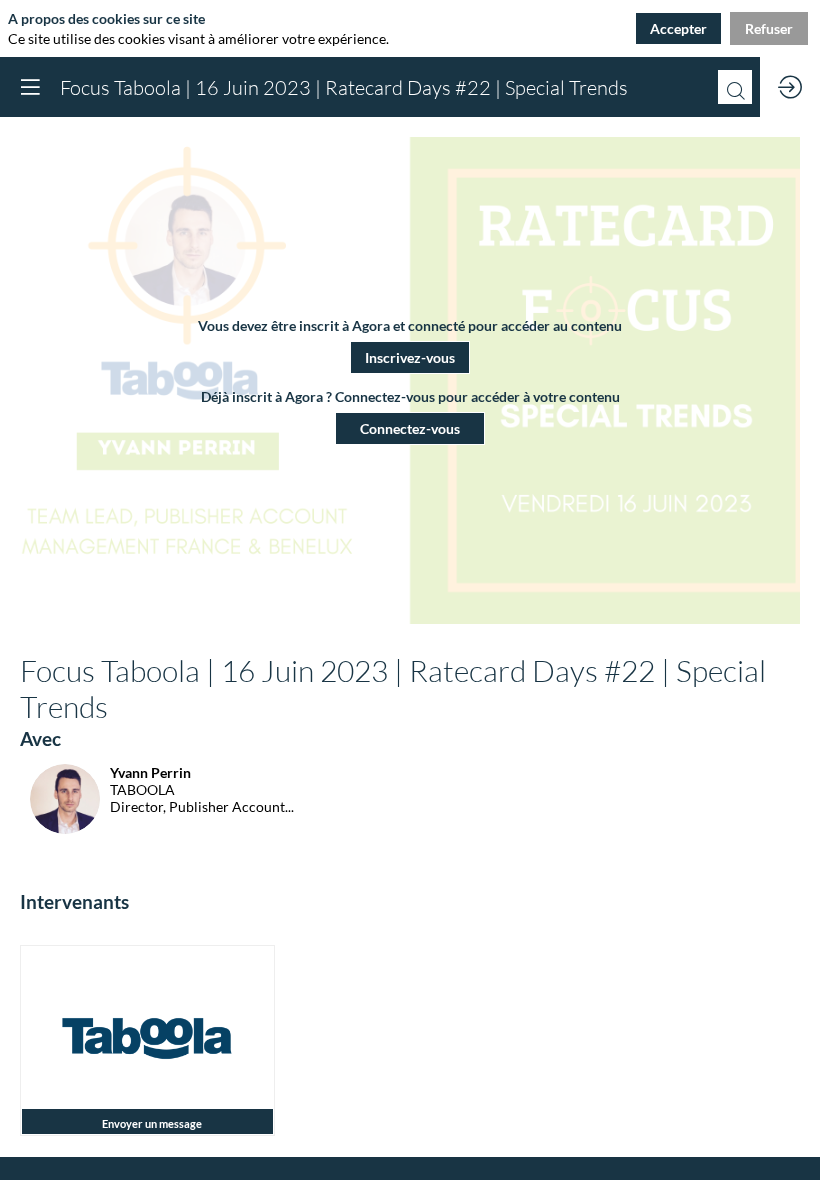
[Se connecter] (790, 87)
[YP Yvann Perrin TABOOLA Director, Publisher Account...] (157, 828)
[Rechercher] (735, 87)
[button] (410, 357)
